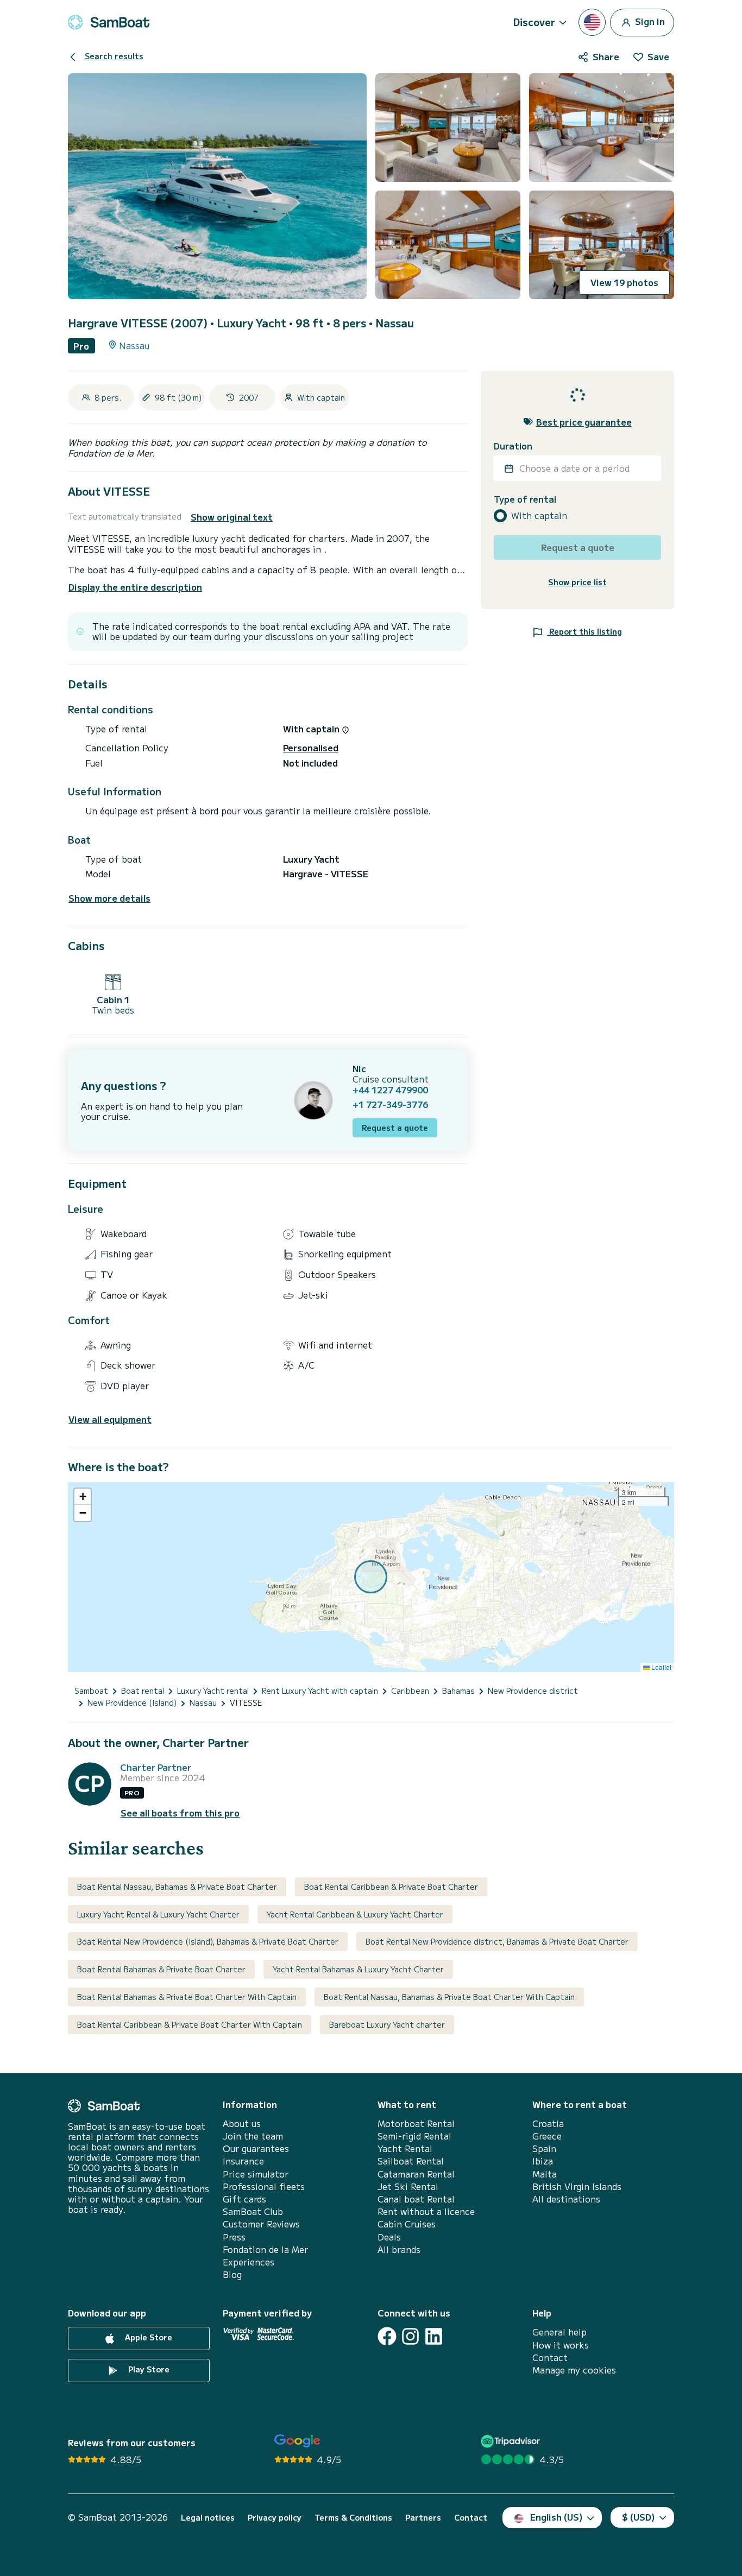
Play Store (148, 2370)
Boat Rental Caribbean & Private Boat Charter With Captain (190, 2024)
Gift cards (244, 2199)
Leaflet (661, 1667)
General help (559, 2332)
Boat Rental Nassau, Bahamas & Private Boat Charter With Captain (449, 1997)
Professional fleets (264, 2186)
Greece (547, 2136)
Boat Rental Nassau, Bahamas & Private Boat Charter (177, 1887)
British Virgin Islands (577, 2186)
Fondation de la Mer (265, 2249)
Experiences (249, 2262)
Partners (423, 2518)
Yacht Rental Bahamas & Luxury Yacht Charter (358, 1969)
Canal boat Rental (416, 2199)
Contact (550, 2357)
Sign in (649, 21)
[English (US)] (592, 22)
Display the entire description (135, 587)
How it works (561, 2345)
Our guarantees (256, 2148)
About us (242, 2124)
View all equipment (110, 1419)
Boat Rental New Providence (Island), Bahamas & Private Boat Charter (208, 1941)
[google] (297, 2441)
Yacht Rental (405, 2148)
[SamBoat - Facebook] (387, 2336)
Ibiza (543, 2161)
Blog (232, 2274)
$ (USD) (639, 2517)
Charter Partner (156, 1767)
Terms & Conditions (353, 2518)
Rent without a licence (426, 2211)
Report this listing (584, 631)
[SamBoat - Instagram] (410, 2336)
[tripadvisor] (512, 2441)
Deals (389, 2237)
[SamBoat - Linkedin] (434, 2336)
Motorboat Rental (416, 2124)
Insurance (243, 2161)
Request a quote (395, 1128)
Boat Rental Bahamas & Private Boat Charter (161, 1969)
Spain (544, 2148)
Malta (545, 2174)
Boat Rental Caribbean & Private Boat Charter (391, 1887)
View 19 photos (624, 282)
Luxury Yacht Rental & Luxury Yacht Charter (158, 1914)
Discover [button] (534, 22)
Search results (113, 56)
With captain (539, 515)
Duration (513, 446)
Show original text (232, 517)
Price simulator (256, 2174)
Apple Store (147, 2338)
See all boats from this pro (180, 1813)
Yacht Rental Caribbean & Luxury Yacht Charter (355, 1914)
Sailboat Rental (411, 2161)
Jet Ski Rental (408, 2186)
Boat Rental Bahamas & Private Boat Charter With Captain (187, 1997)
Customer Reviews (261, 2224)
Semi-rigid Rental (414, 2136)
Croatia (548, 2124)
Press (234, 2237)
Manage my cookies (574, 2370)
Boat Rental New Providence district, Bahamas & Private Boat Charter (497, 1941)
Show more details (109, 898)
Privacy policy (275, 2518)
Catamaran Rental (416, 2174)
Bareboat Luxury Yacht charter (387, 2024)
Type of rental (525, 499)
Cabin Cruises (407, 2224)
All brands (399, 2249)
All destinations (566, 2199)
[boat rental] (109, 22)
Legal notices (208, 2518)
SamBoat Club (253, 2211)
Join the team (253, 2136)
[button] (83, 1497)
